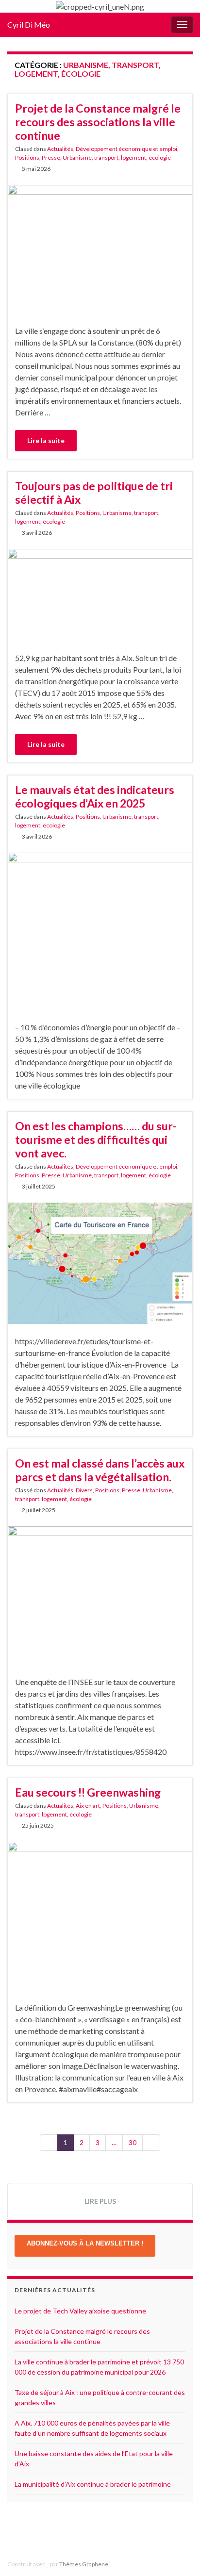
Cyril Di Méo (29, 25)
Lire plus (100, 2201)
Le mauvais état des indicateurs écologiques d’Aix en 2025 (95, 796)
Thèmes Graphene (84, 2564)
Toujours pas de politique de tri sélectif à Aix (94, 493)
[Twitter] (110, 2533)
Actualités (60, 149)
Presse (51, 157)
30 (133, 2142)
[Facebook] (95, 2533)
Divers (84, 1490)
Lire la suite (46, 440)
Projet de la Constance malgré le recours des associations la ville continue (98, 122)
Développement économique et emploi (126, 149)
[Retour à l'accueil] (100, 6)
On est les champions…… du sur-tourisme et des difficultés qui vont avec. (96, 1139)
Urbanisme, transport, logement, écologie (117, 157)
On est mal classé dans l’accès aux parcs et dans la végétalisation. (100, 1470)
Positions (27, 157)
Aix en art (88, 1806)
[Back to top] (178, 2554)
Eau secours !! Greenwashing (88, 1792)
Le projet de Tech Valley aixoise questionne (80, 2311)
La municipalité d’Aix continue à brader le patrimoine (93, 2484)
